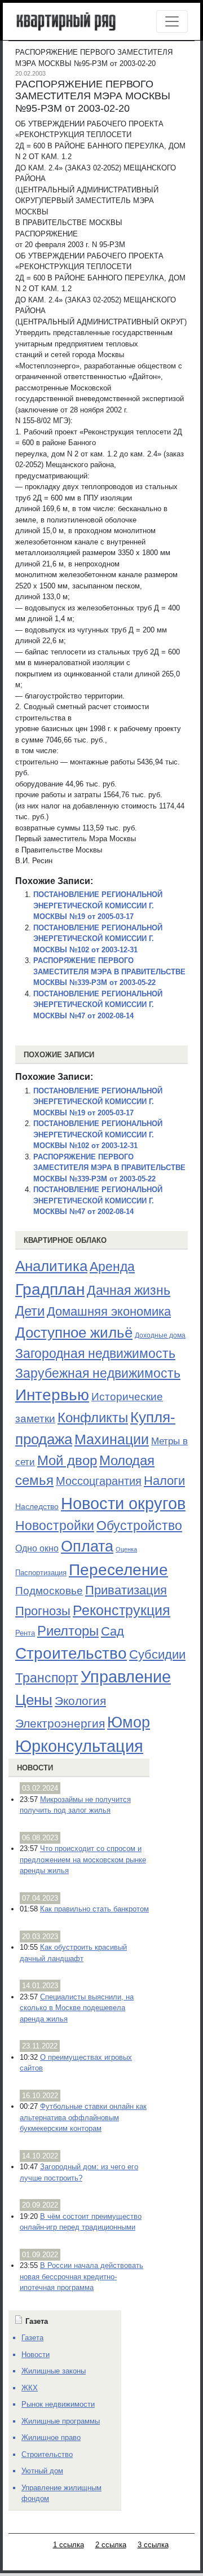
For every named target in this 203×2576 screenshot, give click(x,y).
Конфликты (93, 1418)
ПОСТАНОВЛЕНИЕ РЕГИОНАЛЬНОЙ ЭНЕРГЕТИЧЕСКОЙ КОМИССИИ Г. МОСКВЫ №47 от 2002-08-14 (98, 1005)
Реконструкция (122, 1610)
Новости (35, 1768)
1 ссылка (69, 2545)
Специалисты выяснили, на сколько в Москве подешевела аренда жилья (77, 2008)
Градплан (50, 1289)
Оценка (126, 1549)
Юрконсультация (79, 1746)
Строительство (71, 1653)
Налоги (164, 1481)
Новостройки (55, 1526)
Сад (112, 1631)
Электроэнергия (60, 1724)
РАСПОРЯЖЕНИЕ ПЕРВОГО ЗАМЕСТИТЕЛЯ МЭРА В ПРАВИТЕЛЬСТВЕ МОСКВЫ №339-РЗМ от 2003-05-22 (109, 972)
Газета (32, 2338)
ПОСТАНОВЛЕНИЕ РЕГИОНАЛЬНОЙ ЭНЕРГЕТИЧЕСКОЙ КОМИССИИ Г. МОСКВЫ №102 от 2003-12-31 (98, 939)
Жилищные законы (54, 2371)
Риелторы (68, 1631)
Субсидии (157, 1654)
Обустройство (139, 1526)
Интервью (52, 1395)
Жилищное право (51, 2437)
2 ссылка (111, 2545)
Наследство (37, 1506)
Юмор (129, 1722)
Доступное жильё (74, 1333)
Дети (30, 1311)
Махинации (112, 1439)
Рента (25, 1633)
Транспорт (47, 1678)
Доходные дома (160, 1335)
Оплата (87, 1546)
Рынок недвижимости (58, 2404)
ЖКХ (30, 2388)
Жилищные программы (61, 2421)
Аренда (112, 1267)
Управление (126, 1677)
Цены (34, 1700)
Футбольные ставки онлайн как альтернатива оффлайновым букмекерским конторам (83, 2117)
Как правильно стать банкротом (94, 1909)
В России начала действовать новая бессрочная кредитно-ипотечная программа (81, 2276)
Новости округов (123, 1503)
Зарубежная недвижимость (98, 1373)
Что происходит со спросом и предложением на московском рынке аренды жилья (83, 1860)
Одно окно (37, 1548)
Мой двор (67, 1460)
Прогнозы (43, 1611)
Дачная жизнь (129, 1290)
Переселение (118, 1570)
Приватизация (126, 1590)
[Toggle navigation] (172, 21)
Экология (80, 1701)
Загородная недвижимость (95, 1353)
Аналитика (51, 1266)
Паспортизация (41, 1573)
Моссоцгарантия (99, 1481)
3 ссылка (153, 2545)
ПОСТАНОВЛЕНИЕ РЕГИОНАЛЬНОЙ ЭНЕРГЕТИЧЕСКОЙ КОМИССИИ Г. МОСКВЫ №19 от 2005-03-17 (98, 905)
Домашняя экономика (109, 1311)
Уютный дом (42, 2471)
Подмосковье (49, 1591)
